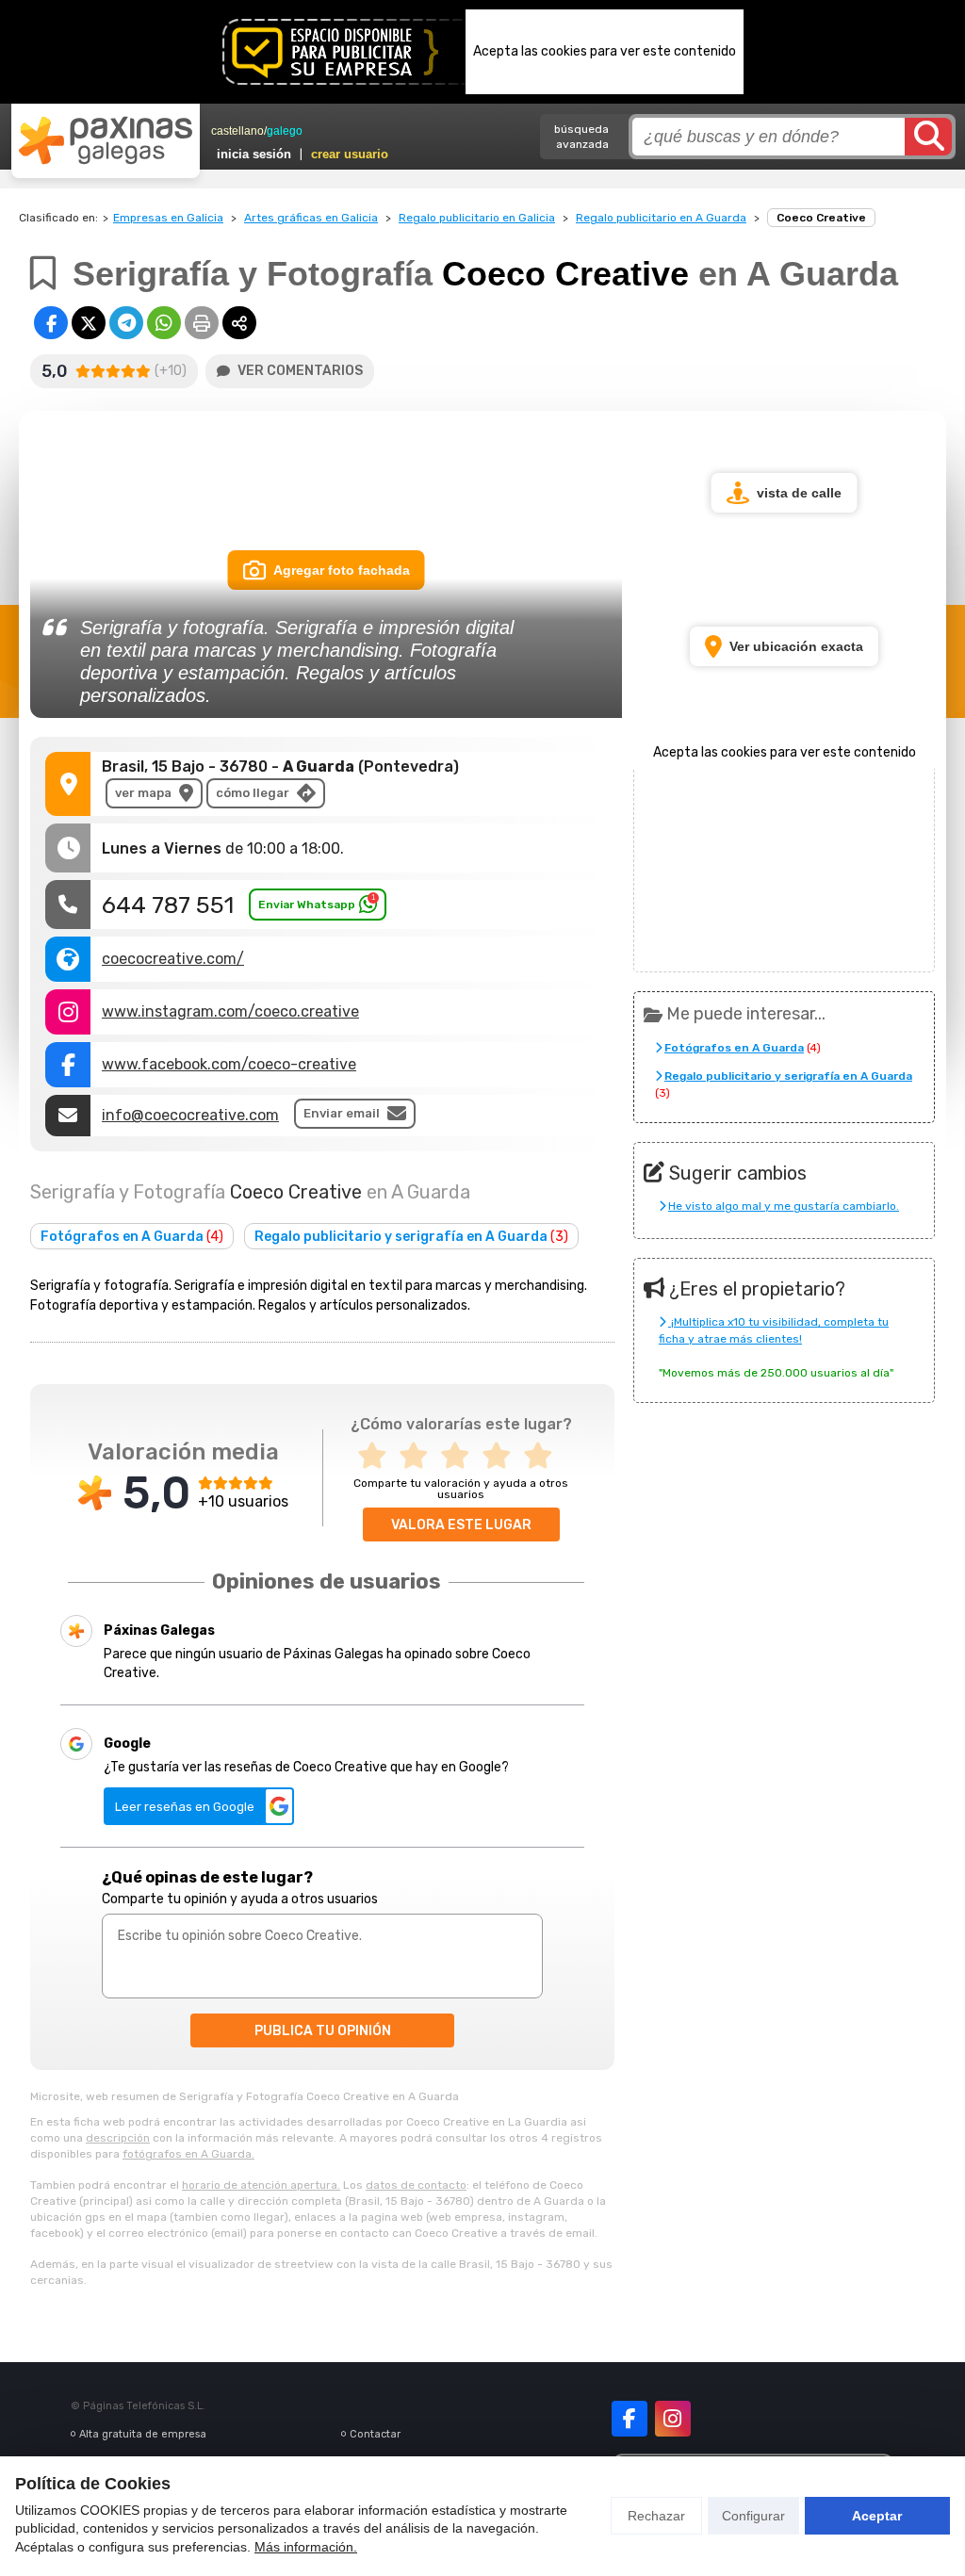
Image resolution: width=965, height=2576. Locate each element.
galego (285, 131)
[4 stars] (502, 1456)
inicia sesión (254, 154)
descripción (118, 2138)
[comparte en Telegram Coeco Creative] (126, 323)
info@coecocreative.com (190, 1115)
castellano (237, 131)
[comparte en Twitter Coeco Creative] (89, 323)
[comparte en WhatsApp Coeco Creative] (164, 323)
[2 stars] (419, 1456)
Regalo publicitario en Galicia (477, 218)
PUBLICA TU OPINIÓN (323, 2031)
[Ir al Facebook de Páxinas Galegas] (630, 2419)
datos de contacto (416, 2185)
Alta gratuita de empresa (143, 2434)
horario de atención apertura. (261, 2185)
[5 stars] (544, 1456)
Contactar (375, 2434)
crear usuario (350, 154)
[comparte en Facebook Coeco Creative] (51, 323)
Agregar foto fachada (342, 570)
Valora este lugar (461, 1525)
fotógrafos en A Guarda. (188, 2154)
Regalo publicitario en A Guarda (661, 218)
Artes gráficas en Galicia (311, 218)
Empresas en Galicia (168, 218)
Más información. (306, 2547)
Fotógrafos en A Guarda (132, 1237)
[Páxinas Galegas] (106, 140)
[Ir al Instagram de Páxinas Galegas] (673, 2419)
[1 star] (378, 1456)
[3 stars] (461, 1456)
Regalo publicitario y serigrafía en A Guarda (411, 1237)
